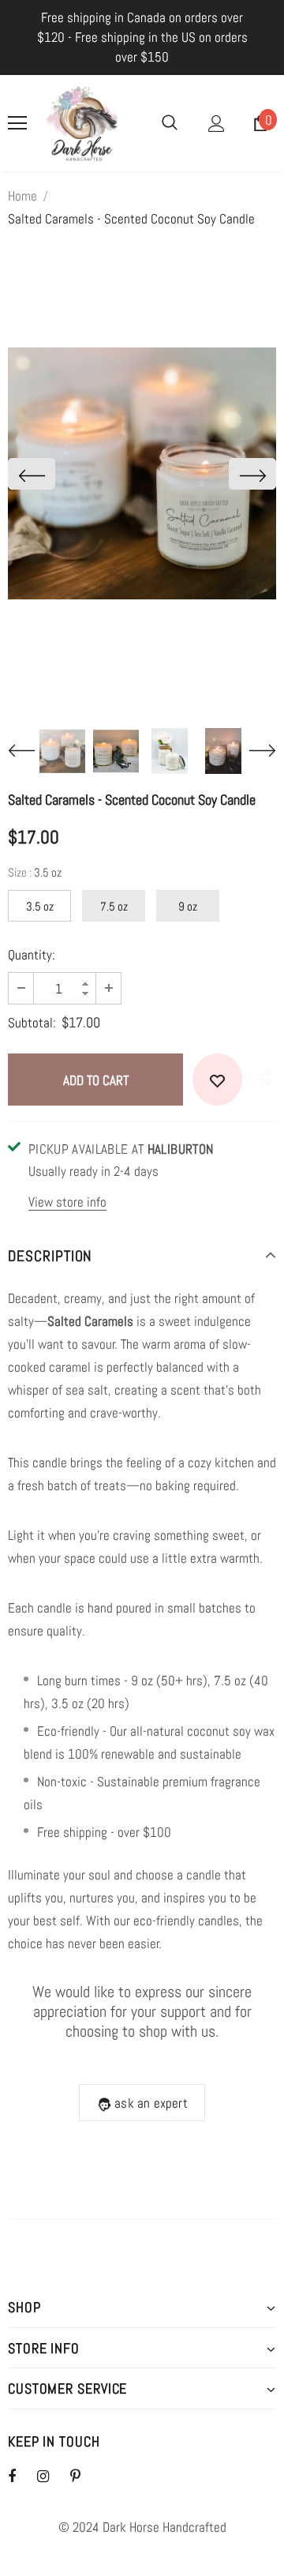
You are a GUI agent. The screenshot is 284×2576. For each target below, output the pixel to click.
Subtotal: (32, 1023)
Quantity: (32, 955)
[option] (142, 473)
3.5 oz (40, 906)
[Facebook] (22, 2476)
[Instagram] (51, 2476)
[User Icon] (217, 124)
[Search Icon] (170, 123)
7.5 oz (114, 906)
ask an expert (151, 2103)
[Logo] (82, 123)
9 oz (188, 906)
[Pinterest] (84, 2476)
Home (22, 196)
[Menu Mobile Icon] (17, 123)
